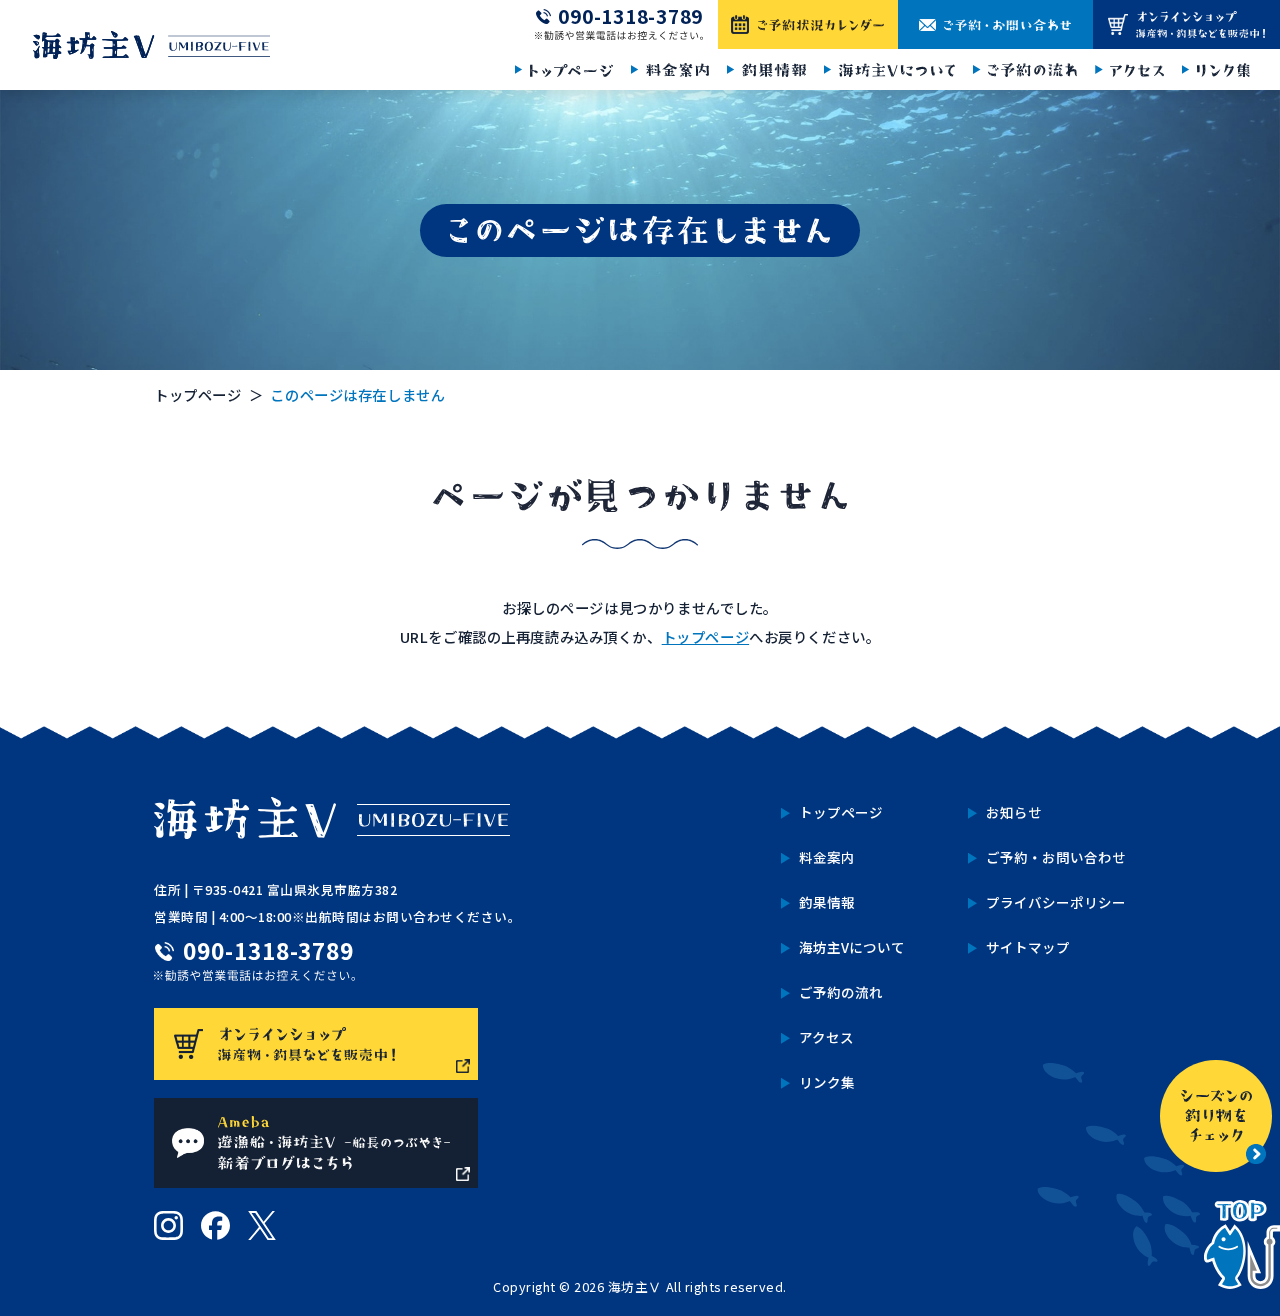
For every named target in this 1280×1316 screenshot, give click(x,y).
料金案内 (827, 857)
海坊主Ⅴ (635, 1286)
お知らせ (1014, 812)
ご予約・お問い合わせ (1056, 857)
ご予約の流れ (841, 992)
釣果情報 (827, 902)
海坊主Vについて (852, 947)
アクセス (826, 1037)
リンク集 (827, 1082)
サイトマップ (1028, 947)
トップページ (197, 394)
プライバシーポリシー (1056, 902)
